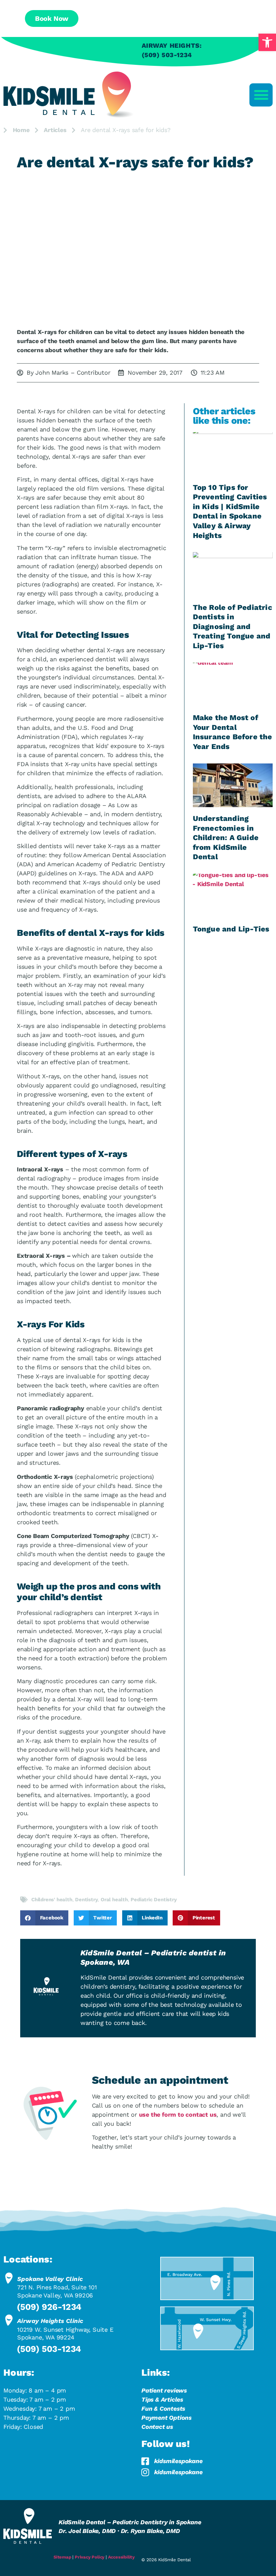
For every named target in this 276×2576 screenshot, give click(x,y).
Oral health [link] (114, 1900)
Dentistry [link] (86, 1900)
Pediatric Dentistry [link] (153, 1900)
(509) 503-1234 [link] (49, 2349)
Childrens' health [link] (52, 1900)
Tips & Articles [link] (162, 2399)
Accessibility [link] (121, 2557)
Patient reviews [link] (164, 2390)
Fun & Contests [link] (163, 2408)
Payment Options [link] (166, 2418)
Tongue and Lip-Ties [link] (231, 929)
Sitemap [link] (62, 2557)
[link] (267, 42)
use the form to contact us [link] (178, 2114)
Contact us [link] (157, 2427)
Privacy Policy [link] (90, 2557)
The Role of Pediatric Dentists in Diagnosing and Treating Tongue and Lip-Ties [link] (233, 627)
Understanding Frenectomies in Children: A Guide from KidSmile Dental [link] (226, 838)
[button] (261, 95)
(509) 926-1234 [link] (49, 2307)
